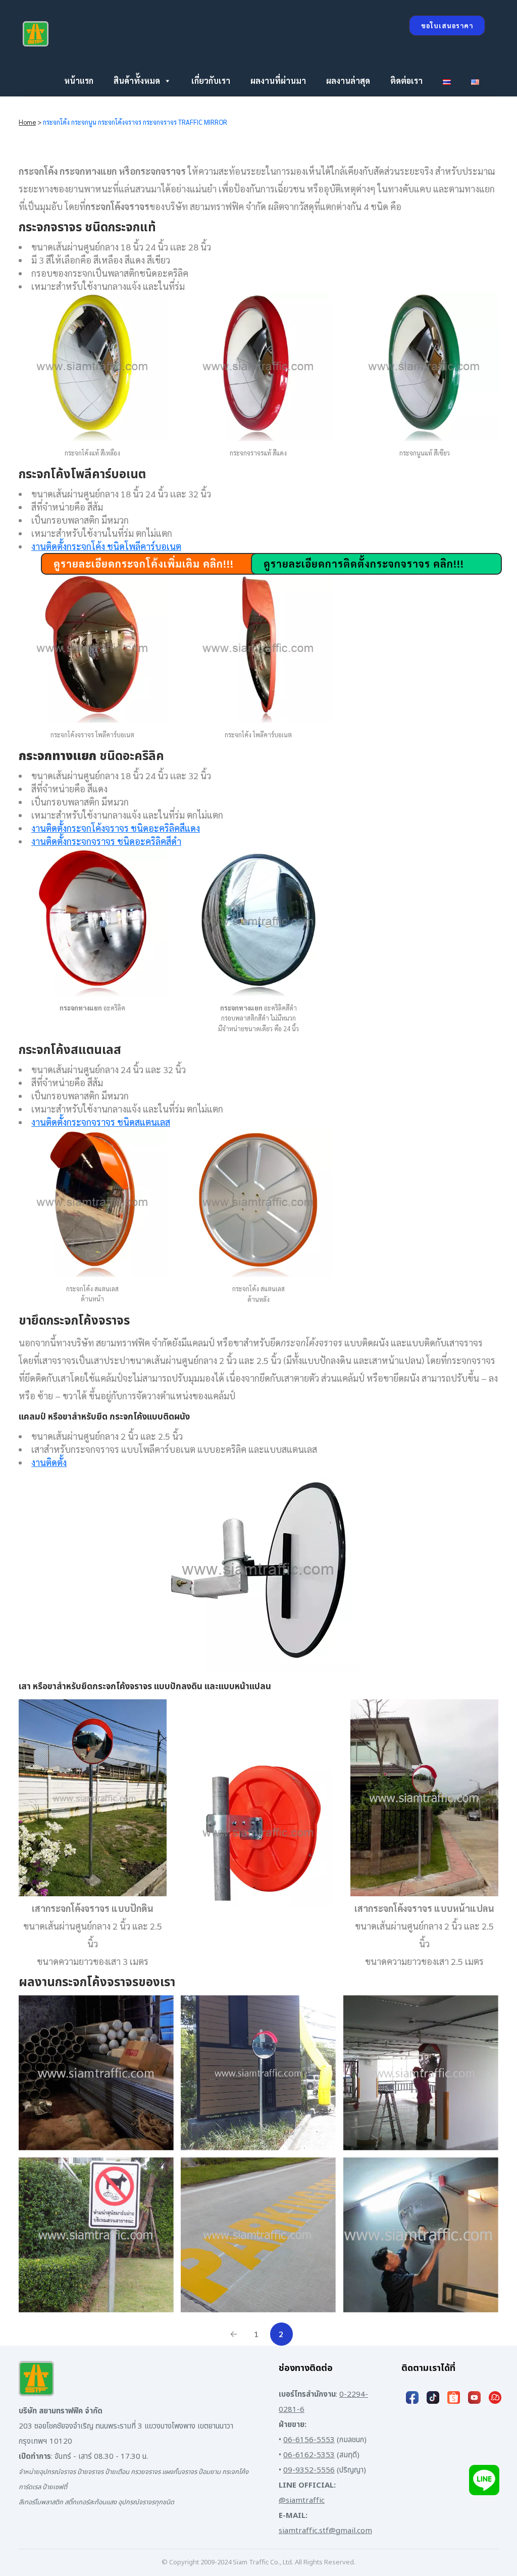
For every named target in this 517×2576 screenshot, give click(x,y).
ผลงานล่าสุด (348, 81)
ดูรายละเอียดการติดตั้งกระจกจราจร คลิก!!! (364, 564)
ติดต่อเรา (406, 81)
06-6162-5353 (309, 2455)
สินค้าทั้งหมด (137, 81)
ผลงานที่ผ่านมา (278, 81)
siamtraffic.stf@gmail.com (325, 2531)
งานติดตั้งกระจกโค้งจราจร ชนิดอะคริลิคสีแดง (116, 828)
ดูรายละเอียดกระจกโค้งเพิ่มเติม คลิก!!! (144, 564)
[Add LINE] (484, 2480)
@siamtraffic (302, 2501)
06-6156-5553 (309, 2440)
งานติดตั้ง (49, 1462)
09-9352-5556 (309, 2470)
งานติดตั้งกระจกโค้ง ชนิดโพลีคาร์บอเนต (106, 546)
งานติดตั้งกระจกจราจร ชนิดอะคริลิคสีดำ (106, 841)
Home (27, 122)
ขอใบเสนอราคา (447, 26)
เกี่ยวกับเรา (211, 81)
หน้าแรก (79, 81)
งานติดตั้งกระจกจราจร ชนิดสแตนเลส (101, 1122)
